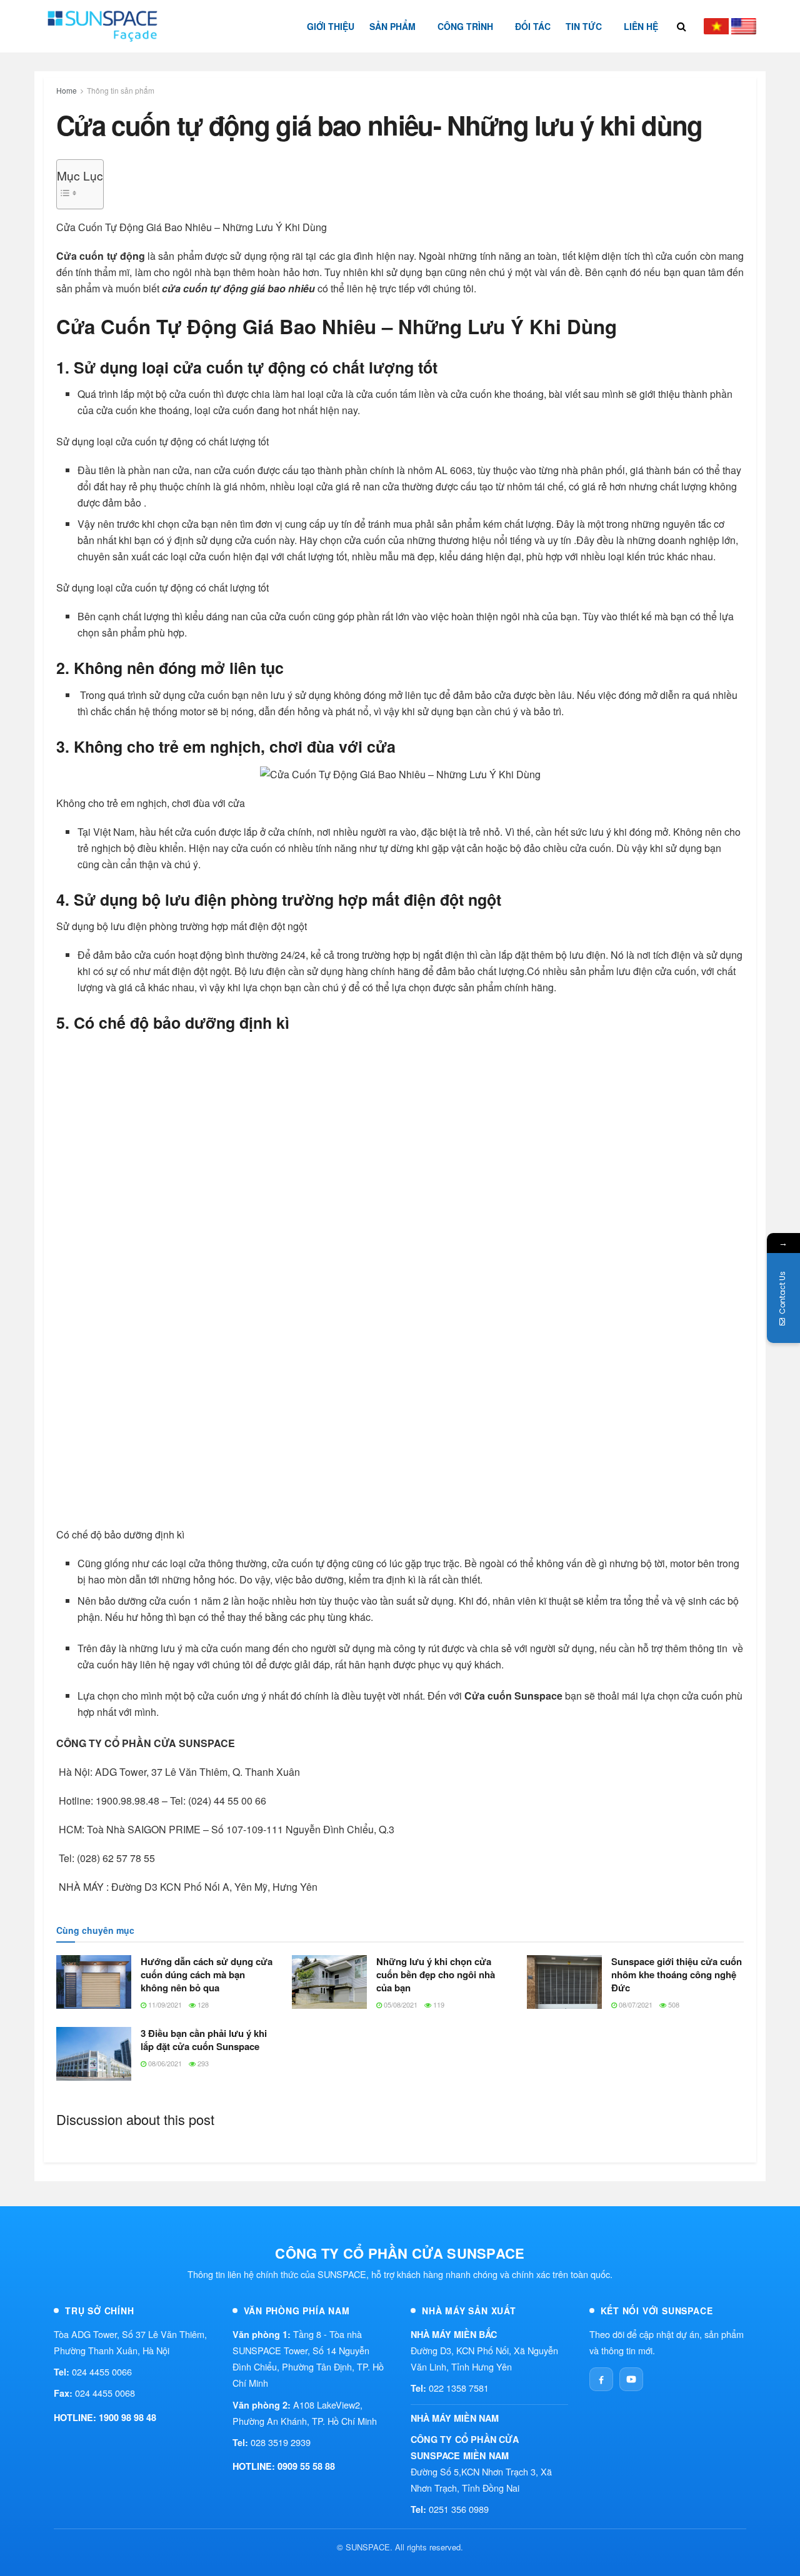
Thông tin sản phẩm (121, 90)
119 (438, 2004)
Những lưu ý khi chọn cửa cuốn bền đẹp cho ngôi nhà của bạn (436, 1974)
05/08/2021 (400, 2004)
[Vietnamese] (716, 26)
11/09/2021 (164, 2004)
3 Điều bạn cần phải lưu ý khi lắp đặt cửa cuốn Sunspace (204, 2040)
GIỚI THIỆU (331, 26)
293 (202, 2063)
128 (202, 2004)
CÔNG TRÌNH (465, 26)
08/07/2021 (635, 2004)
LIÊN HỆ (641, 26)
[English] (744, 26)
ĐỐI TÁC (533, 26)
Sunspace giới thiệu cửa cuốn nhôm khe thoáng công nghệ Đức (677, 1974)
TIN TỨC (584, 26)
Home (67, 90)
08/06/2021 (164, 2063)
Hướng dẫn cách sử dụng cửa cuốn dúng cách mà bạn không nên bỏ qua (207, 1974)
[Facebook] (601, 2379)
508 (673, 2004)
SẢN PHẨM (392, 26)
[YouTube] (631, 2379)
